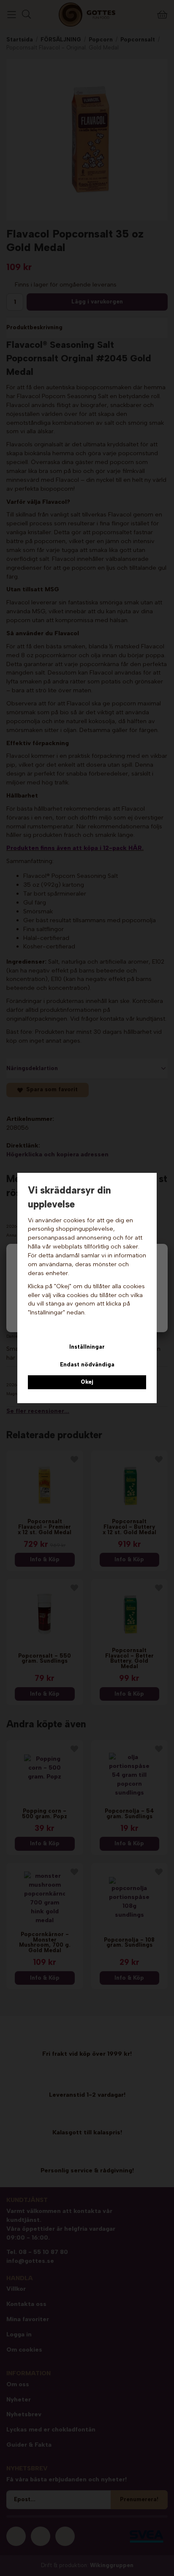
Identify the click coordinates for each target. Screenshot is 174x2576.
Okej (87, 1382)
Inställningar (87, 1347)
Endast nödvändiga (87, 1364)
